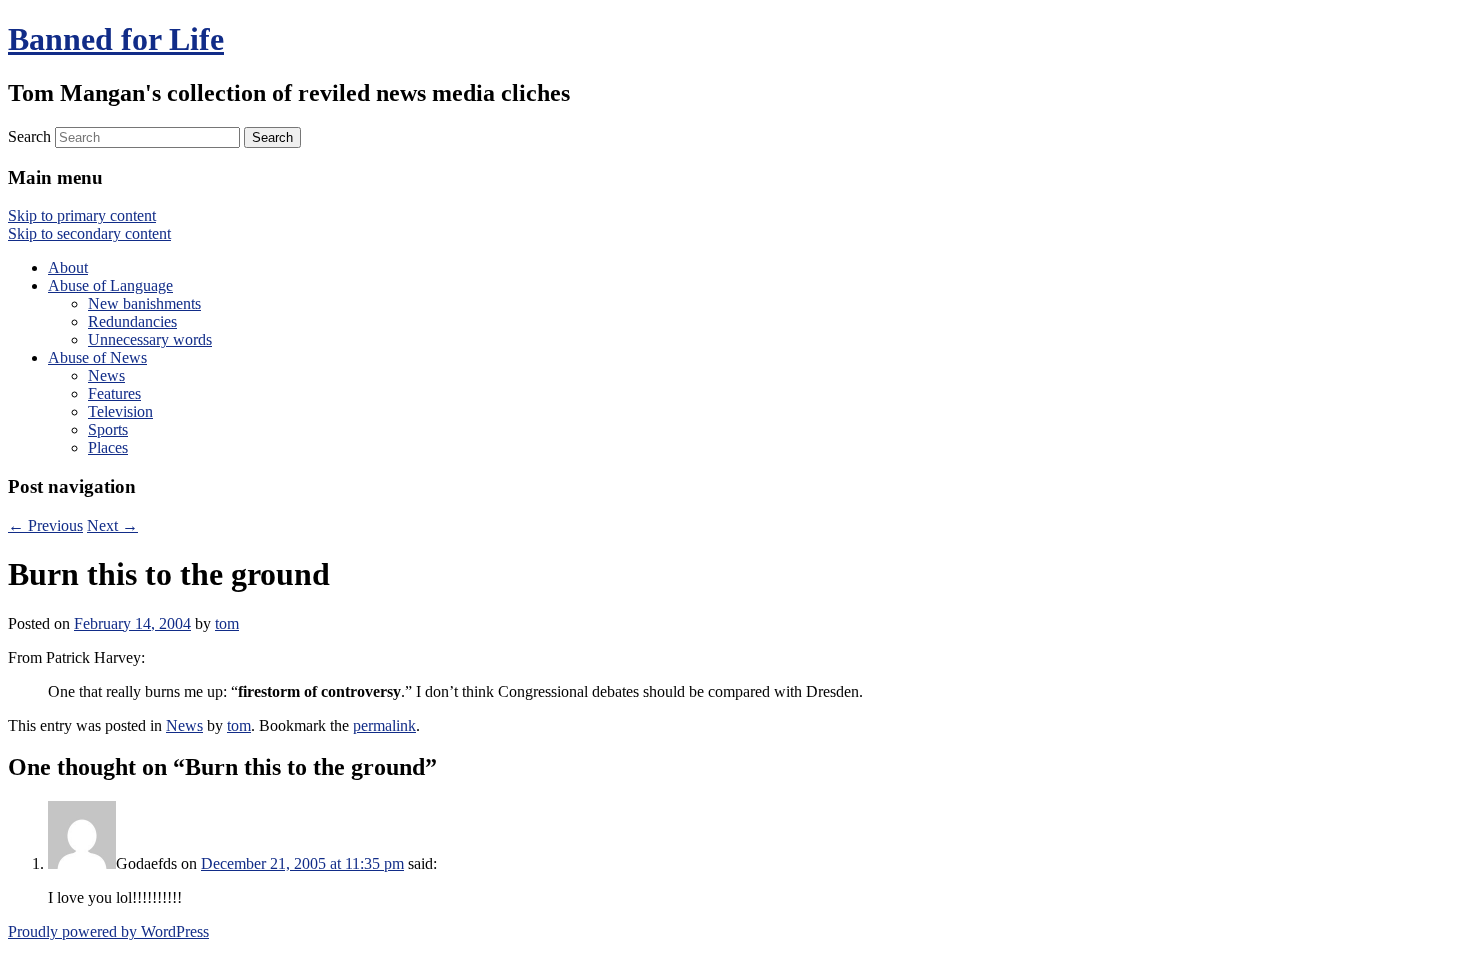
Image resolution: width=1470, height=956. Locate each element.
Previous (45, 525)
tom (227, 623)
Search (29, 136)
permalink (384, 725)
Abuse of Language (110, 285)
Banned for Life (116, 39)
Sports (108, 429)
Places (108, 447)
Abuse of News (97, 357)
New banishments (144, 303)
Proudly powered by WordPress (108, 931)
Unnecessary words (150, 339)
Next (112, 525)
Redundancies (132, 321)
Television (120, 411)
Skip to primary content (82, 215)
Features (114, 393)
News (106, 375)
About (68, 267)
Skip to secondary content (89, 233)
